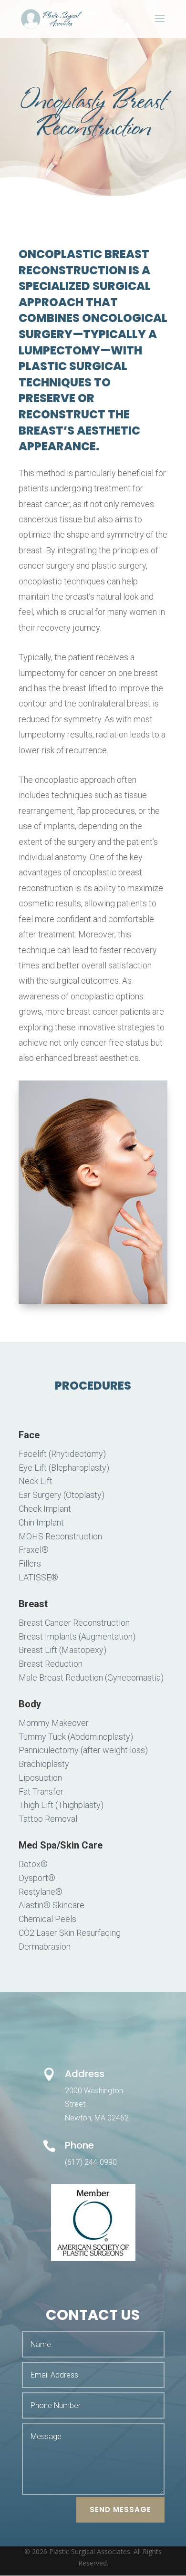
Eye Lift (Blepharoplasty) (64, 1468)
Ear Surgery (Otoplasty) (62, 1495)
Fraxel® (34, 1550)
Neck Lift (36, 1481)
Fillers (30, 1563)
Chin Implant (41, 1522)
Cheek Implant (45, 1509)
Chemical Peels (47, 1919)
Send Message (120, 2509)
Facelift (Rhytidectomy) (62, 1454)
